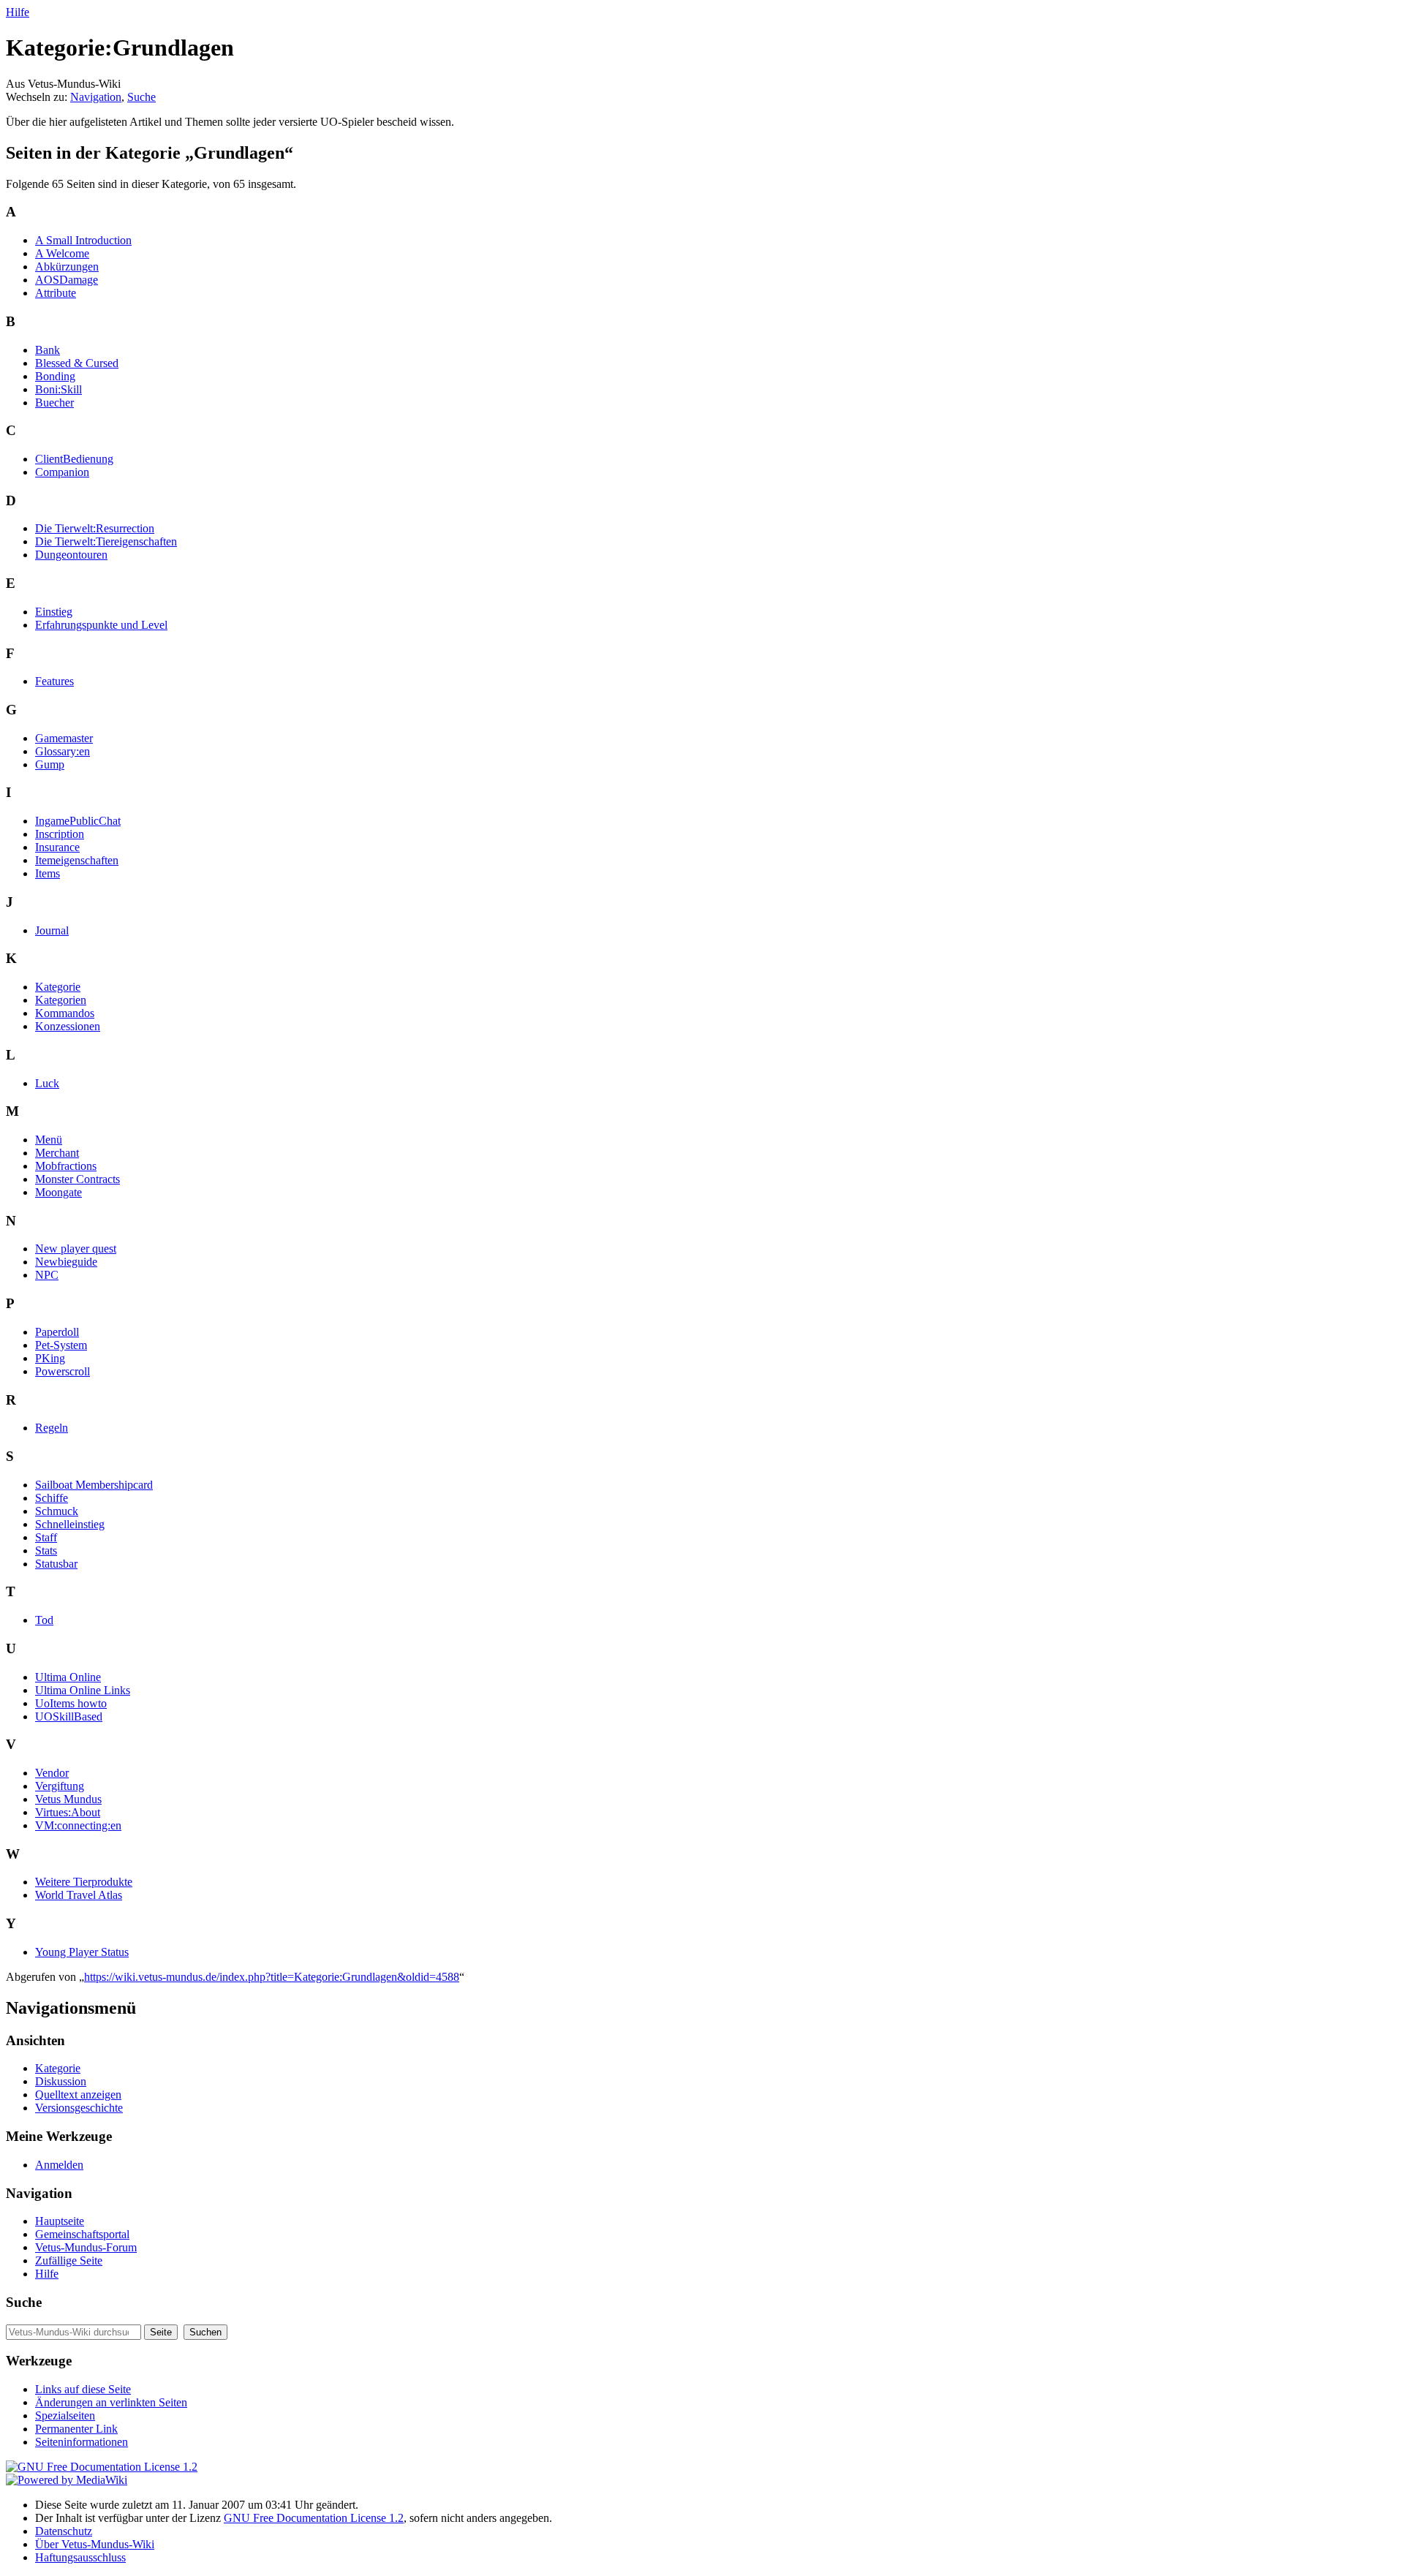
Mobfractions (66, 1166)
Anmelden (59, 2165)
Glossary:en (63, 751)
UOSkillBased (69, 1716)
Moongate (58, 1192)
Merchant (57, 1153)
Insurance (57, 847)
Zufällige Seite (69, 2260)
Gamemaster (64, 738)
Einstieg (54, 612)
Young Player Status (82, 1952)
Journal (52, 930)
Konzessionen (68, 1026)
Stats (46, 1550)
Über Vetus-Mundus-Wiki (95, 2544)
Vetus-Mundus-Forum (86, 2247)
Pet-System (61, 1345)
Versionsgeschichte (79, 2108)
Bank (48, 350)
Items (48, 873)
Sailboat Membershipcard (94, 1485)
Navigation (96, 97)
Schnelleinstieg (70, 1524)
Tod (44, 1620)
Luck (47, 1083)
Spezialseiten (65, 2416)
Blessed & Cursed (77, 363)
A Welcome (62, 253)
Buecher (54, 403)
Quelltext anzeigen (78, 2095)
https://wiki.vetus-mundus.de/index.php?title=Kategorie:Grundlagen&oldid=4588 (272, 1977)
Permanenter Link (76, 2429)
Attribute (56, 293)
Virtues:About (68, 1812)
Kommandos (65, 1013)
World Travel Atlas (79, 1895)
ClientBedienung (74, 459)
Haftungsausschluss (80, 2557)
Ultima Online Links (83, 1690)
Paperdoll (57, 1332)
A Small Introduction (83, 240)
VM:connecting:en (78, 1825)
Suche (141, 97)
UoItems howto (71, 1703)
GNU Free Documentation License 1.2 (314, 2518)
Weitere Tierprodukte (84, 1882)
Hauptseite (60, 2221)
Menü (49, 1140)
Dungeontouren (71, 555)
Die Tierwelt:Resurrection (95, 528)
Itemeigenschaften (77, 860)
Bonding (55, 376)
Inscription (60, 834)
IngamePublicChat (78, 821)
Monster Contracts (78, 1179)
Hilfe (18, 12)
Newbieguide (66, 1262)
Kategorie (58, 987)
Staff (46, 1537)
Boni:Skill (58, 389)
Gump (50, 764)
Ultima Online (68, 1677)
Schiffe (52, 1498)
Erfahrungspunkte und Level (101, 625)
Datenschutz (64, 2531)
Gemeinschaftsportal (82, 2234)
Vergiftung (60, 1786)
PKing (50, 1358)
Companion (62, 472)
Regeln (52, 1428)
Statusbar (56, 1564)
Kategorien (61, 1000)
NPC (47, 1275)
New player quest (76, 1249)
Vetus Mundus (68, 1799)
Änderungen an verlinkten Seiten (111, 2402)
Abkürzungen (67, 267)
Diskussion (61, 2081)
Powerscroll (63, 1371)
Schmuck (57, 1511)
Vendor (52, 1773)
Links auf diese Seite (83, 2389)
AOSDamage (67, 280)
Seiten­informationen (82, 2442)
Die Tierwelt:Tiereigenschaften (106, 541)
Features (54, 681)
